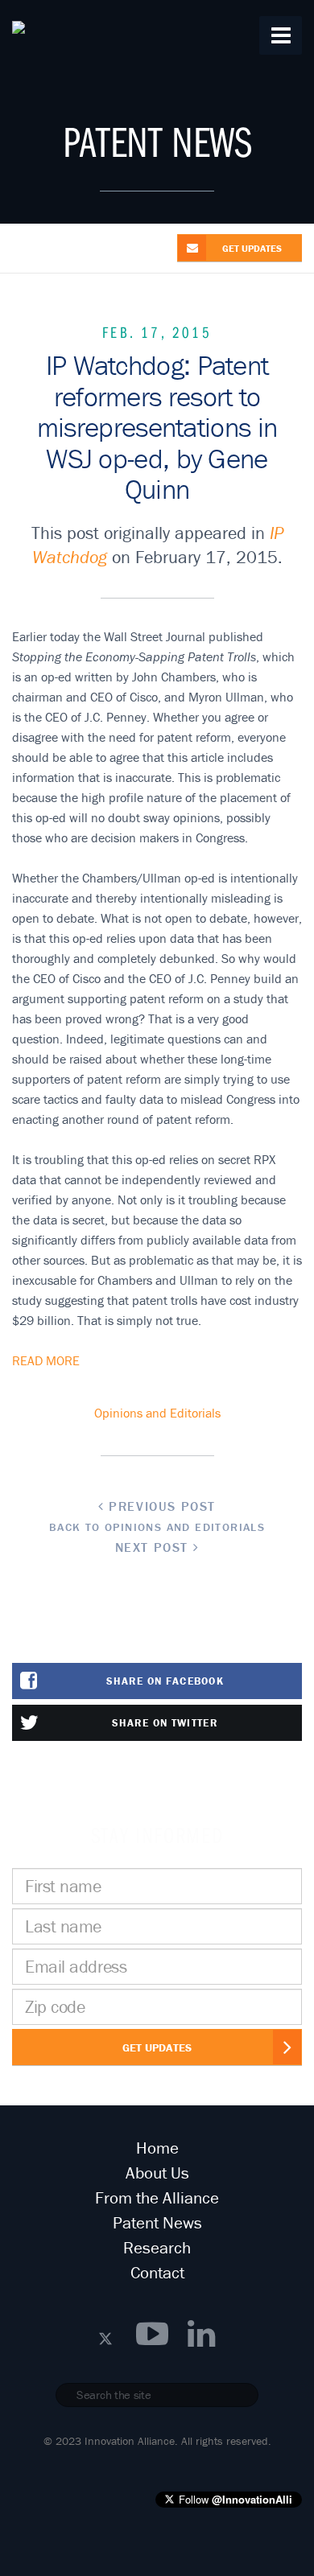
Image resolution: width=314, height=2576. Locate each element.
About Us (157, 2173)
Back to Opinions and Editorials (157, 1527)
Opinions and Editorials (157, 1413)
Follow (235, 2499)
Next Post (154, 1547)
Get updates (252, 248)
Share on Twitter (165, 1723)
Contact (157, 2273)
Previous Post (160, 1506)
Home (157, 2148)
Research (157, 2248)
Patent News (157, 2223)
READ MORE (46, 1360)
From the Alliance (157, 2198)
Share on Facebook (165, 1681)
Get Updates (157, 2047)
